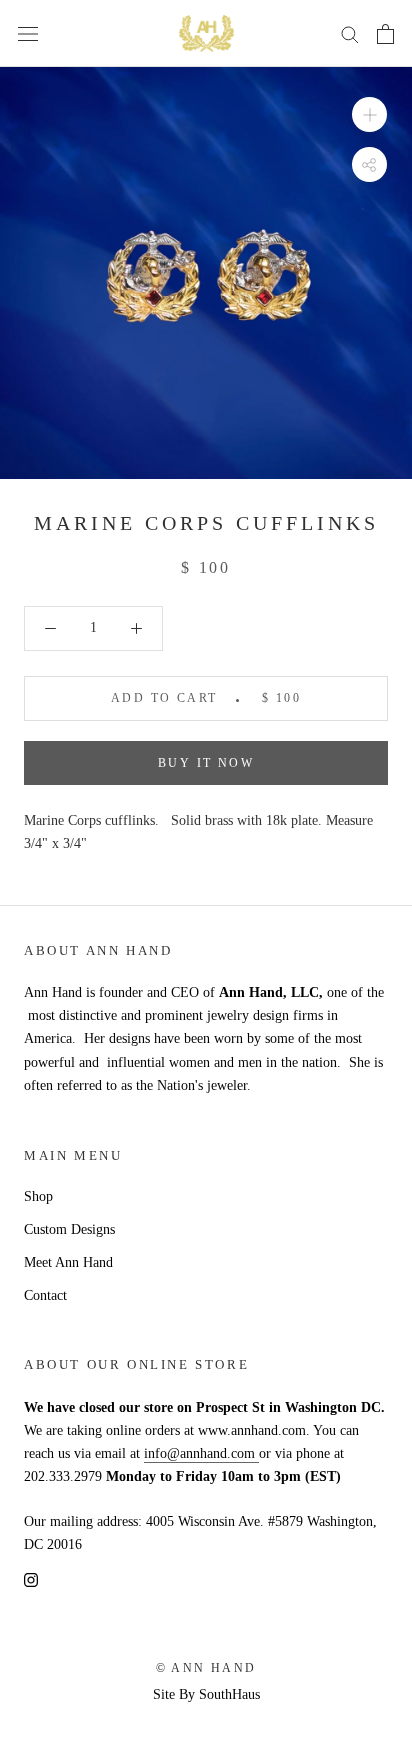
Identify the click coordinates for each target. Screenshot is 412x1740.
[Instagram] (31, 1579)
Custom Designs (69, 1229)
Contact (45, 1295)
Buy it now (206, 763)
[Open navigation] (28, 33)
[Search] (350, 33)
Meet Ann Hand (68, 1262)
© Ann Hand (206, 1668)
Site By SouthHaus (206, 1694)
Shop (38, 1196)
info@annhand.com (201, 1453)
